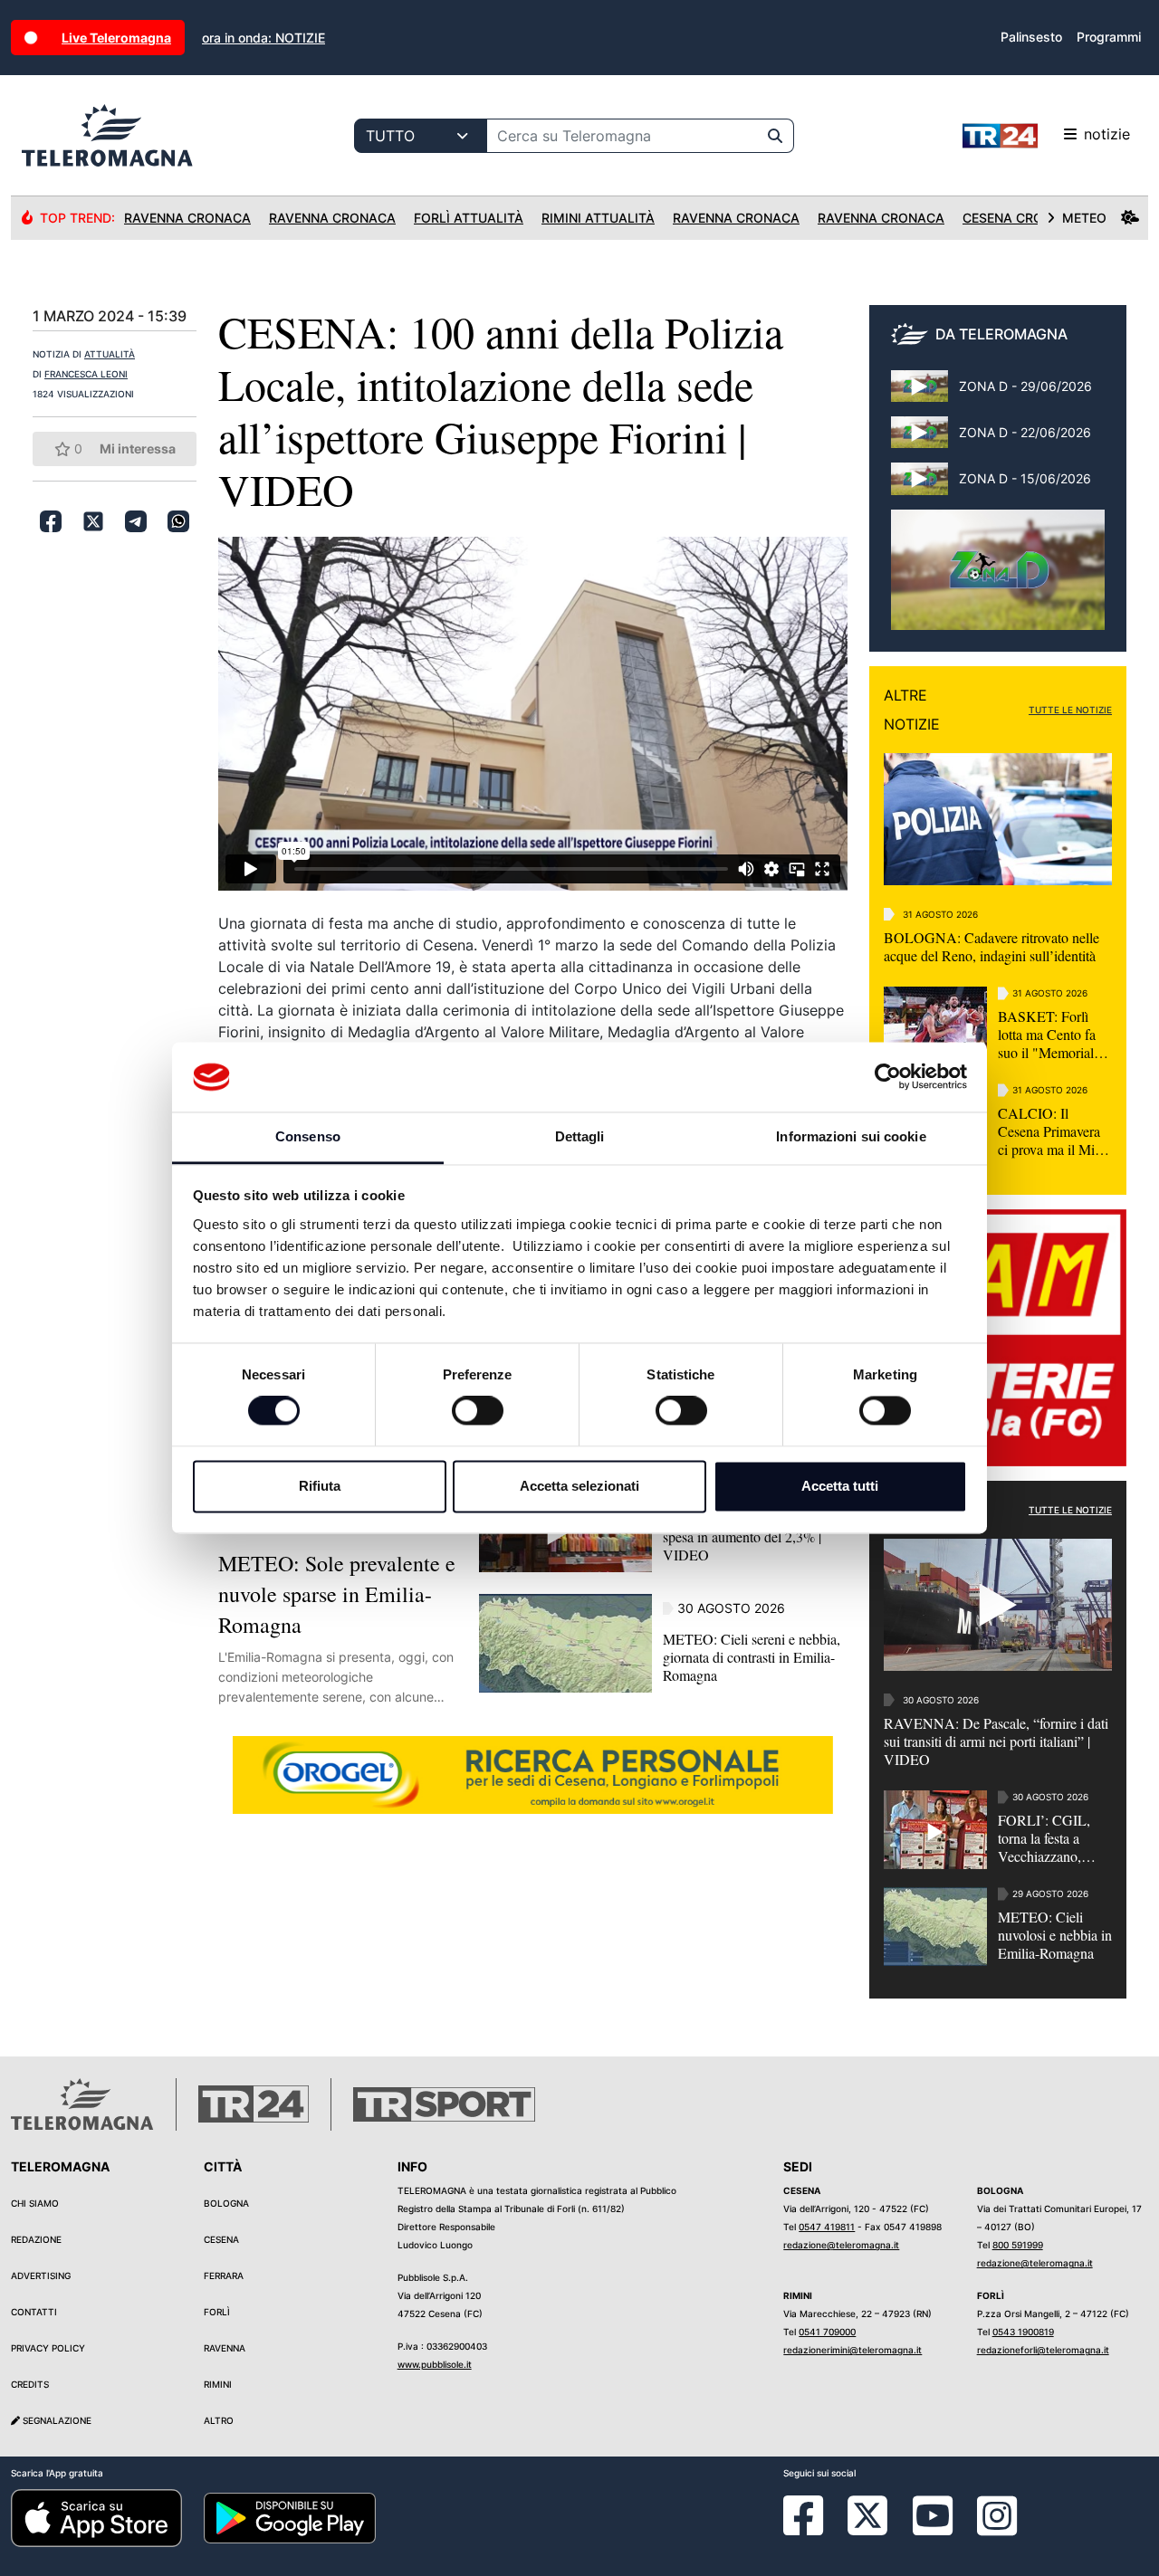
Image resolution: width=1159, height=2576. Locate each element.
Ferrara (224, 2275)
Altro (219, 2420)
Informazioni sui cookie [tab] (851, 1136)
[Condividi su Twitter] (93, 521)
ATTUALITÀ (110, 354)
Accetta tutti (840, 1486)
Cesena (221, 2239)
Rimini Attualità (598, 218)
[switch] (478, 1411)
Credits (30, 2384)
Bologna (226, 2203)
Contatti (34, 2312)
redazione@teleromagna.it (841, 2245)
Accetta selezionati (579, 1486)
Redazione (36, 2239)
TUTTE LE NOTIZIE (1070, 710)
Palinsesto (1031, 37)
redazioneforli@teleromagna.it (1043, 2350)
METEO (1084, 218)
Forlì (217, 2312)
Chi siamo (35, 2203)
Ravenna (225, 2348)
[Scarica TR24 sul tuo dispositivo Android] (289, 2517)
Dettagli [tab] (580, 1136)
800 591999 (1018, 2245)
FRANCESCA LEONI (86, 374)
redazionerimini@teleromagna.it (852, 2350)
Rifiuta (320, 1486)
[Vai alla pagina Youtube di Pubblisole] (933, 2529)
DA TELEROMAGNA (1001, 334)
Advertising (41, 2275)
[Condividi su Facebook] (51, 521)
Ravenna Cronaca (187, 218)
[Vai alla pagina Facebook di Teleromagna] (814, 2529)
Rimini (218, 2384)
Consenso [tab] (308, 1136)
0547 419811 (827, 2227)
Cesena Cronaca (1021, 218)
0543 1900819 (1023, 2332)
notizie (1107, 134)
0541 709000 (827, 2332)
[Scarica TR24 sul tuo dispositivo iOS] (96, 2517)
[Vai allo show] (998, 579)
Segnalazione (56, 2420)
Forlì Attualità (469, 218)
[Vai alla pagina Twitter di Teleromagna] (867, 2514)
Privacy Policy (48, 2348)
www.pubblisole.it (435, 2364)
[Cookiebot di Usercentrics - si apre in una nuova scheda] (888, 1077)
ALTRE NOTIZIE (912, 710)
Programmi (1109, 37)
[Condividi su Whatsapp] (178, 521)
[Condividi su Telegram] (136, 521)
